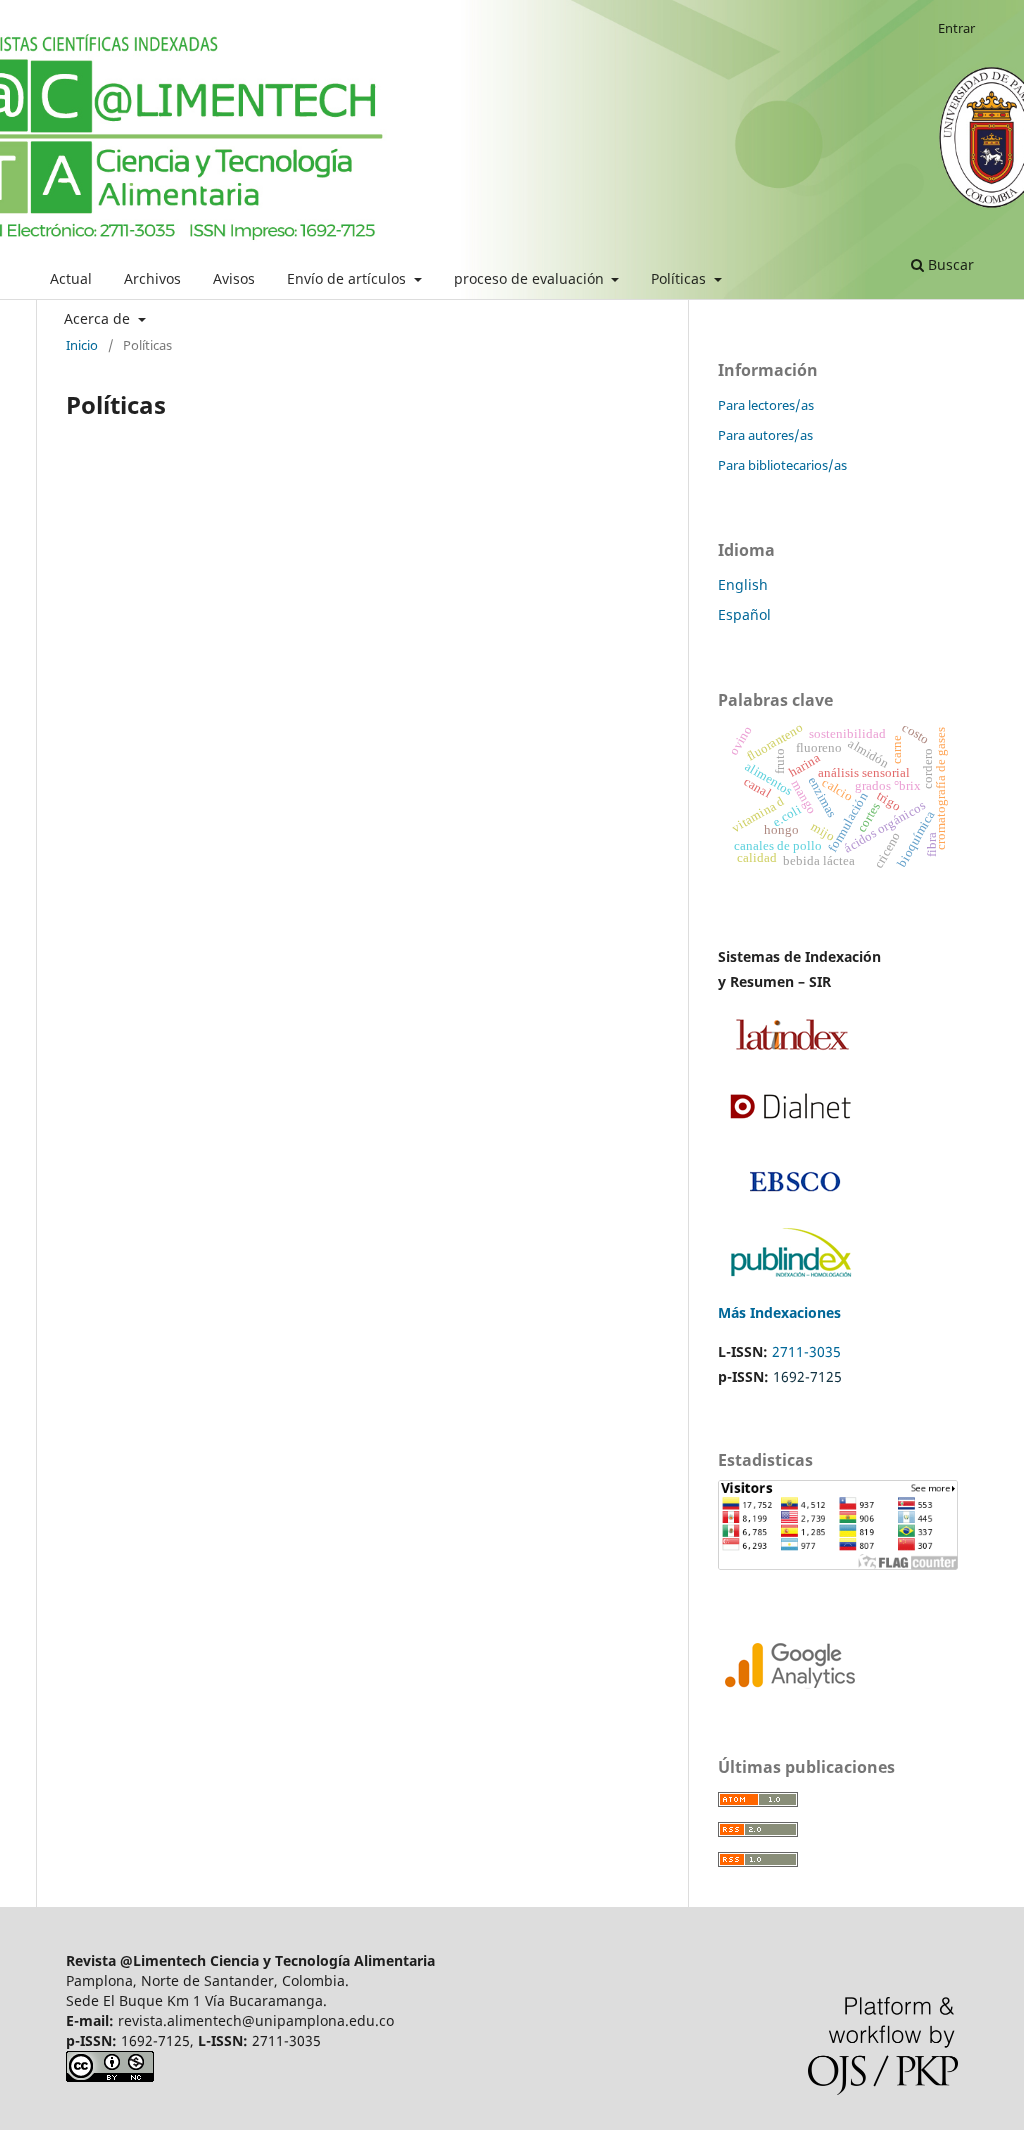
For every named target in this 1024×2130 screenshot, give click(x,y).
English (743, 584)
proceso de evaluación (531, 278)
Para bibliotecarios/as (782, 465)
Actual (71, 278)
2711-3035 (806, 1351)
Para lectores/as (766, 405)
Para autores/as (765, 435)
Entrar (956, 28)
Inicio (82, 345)
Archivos (152, 278)
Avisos (234, 278)
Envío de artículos (348, 278)
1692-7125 (807, 1376)
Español (744, 614)
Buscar (949, 264)
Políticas (680, 278)
